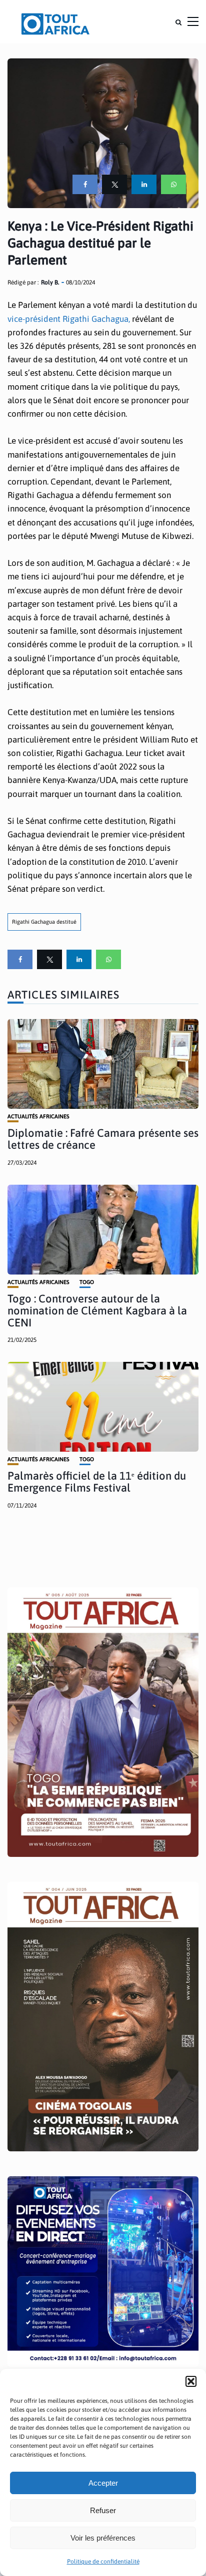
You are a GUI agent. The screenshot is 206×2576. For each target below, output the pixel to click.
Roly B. (50, 282)
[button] (191, 2381)
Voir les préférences (103, 2538)
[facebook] (85, 184)
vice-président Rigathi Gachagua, (70, 319)
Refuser (103, 2510)
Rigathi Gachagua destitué (44, 922)
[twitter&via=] (114, 184)
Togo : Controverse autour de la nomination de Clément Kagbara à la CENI (97, 1310)
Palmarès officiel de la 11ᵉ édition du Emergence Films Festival (97, 1482)
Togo (87, 1282)
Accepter (103, 2483)
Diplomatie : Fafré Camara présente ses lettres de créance (103, 1139)
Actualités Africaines (38, 1117)
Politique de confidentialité (103, 2562)
